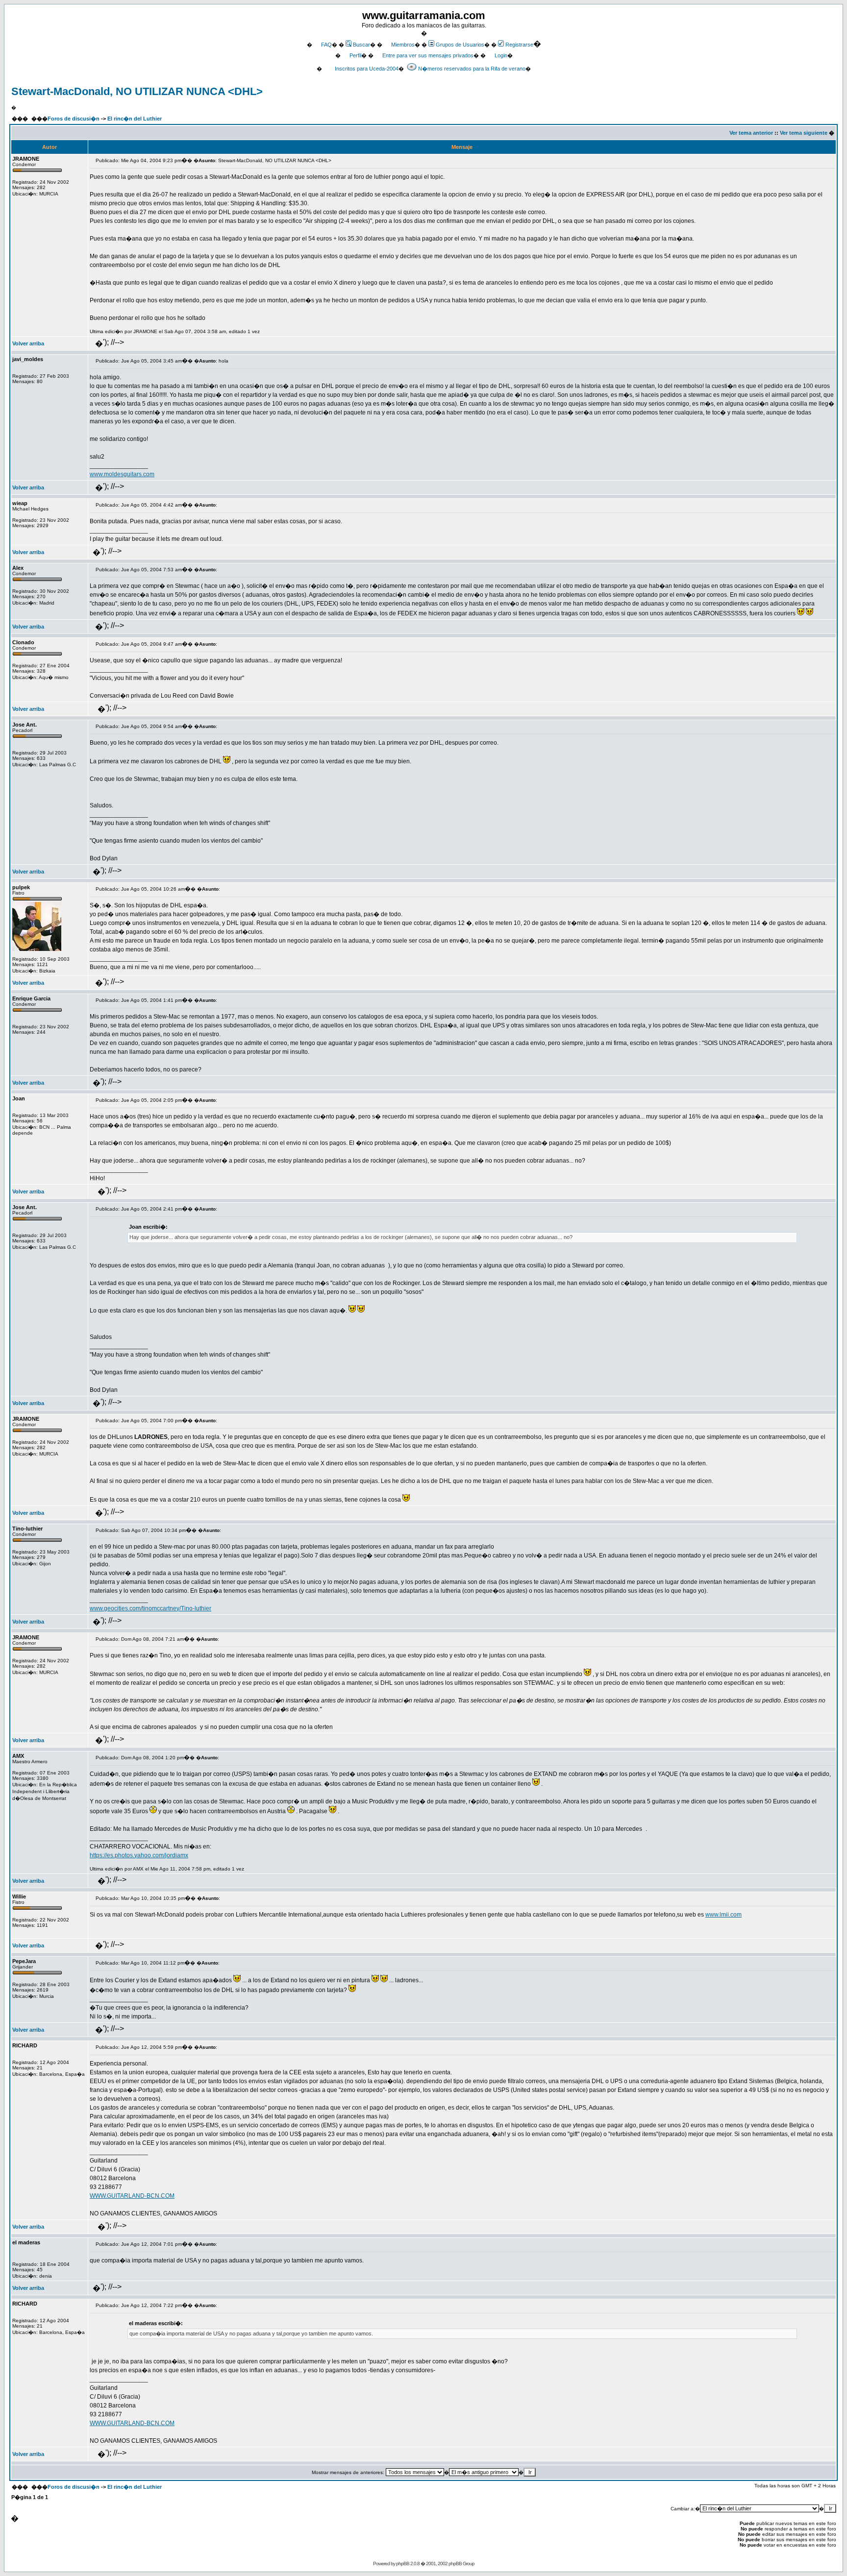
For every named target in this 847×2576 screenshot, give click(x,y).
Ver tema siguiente (804, 133)
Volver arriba (28, 343)
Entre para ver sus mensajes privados (428, 55)
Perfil (355, 55)
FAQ (326, 45)
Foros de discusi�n (74, 119)
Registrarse (519, 45)
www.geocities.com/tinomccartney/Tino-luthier (150, 1608)
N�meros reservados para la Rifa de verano (472, 69)
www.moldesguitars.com (122, 474)
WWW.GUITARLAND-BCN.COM (132, 2196)
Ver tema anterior (751, 133)
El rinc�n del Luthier (135, 119)
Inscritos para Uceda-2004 (367, 69)
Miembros (403, 45)
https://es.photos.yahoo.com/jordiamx (139, 1855)
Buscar (361, 45)
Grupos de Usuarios (460, 45)
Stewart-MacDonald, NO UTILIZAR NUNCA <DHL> (137, 91)
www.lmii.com (723, 1915)
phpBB (403, 2564)
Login (501, 55)
